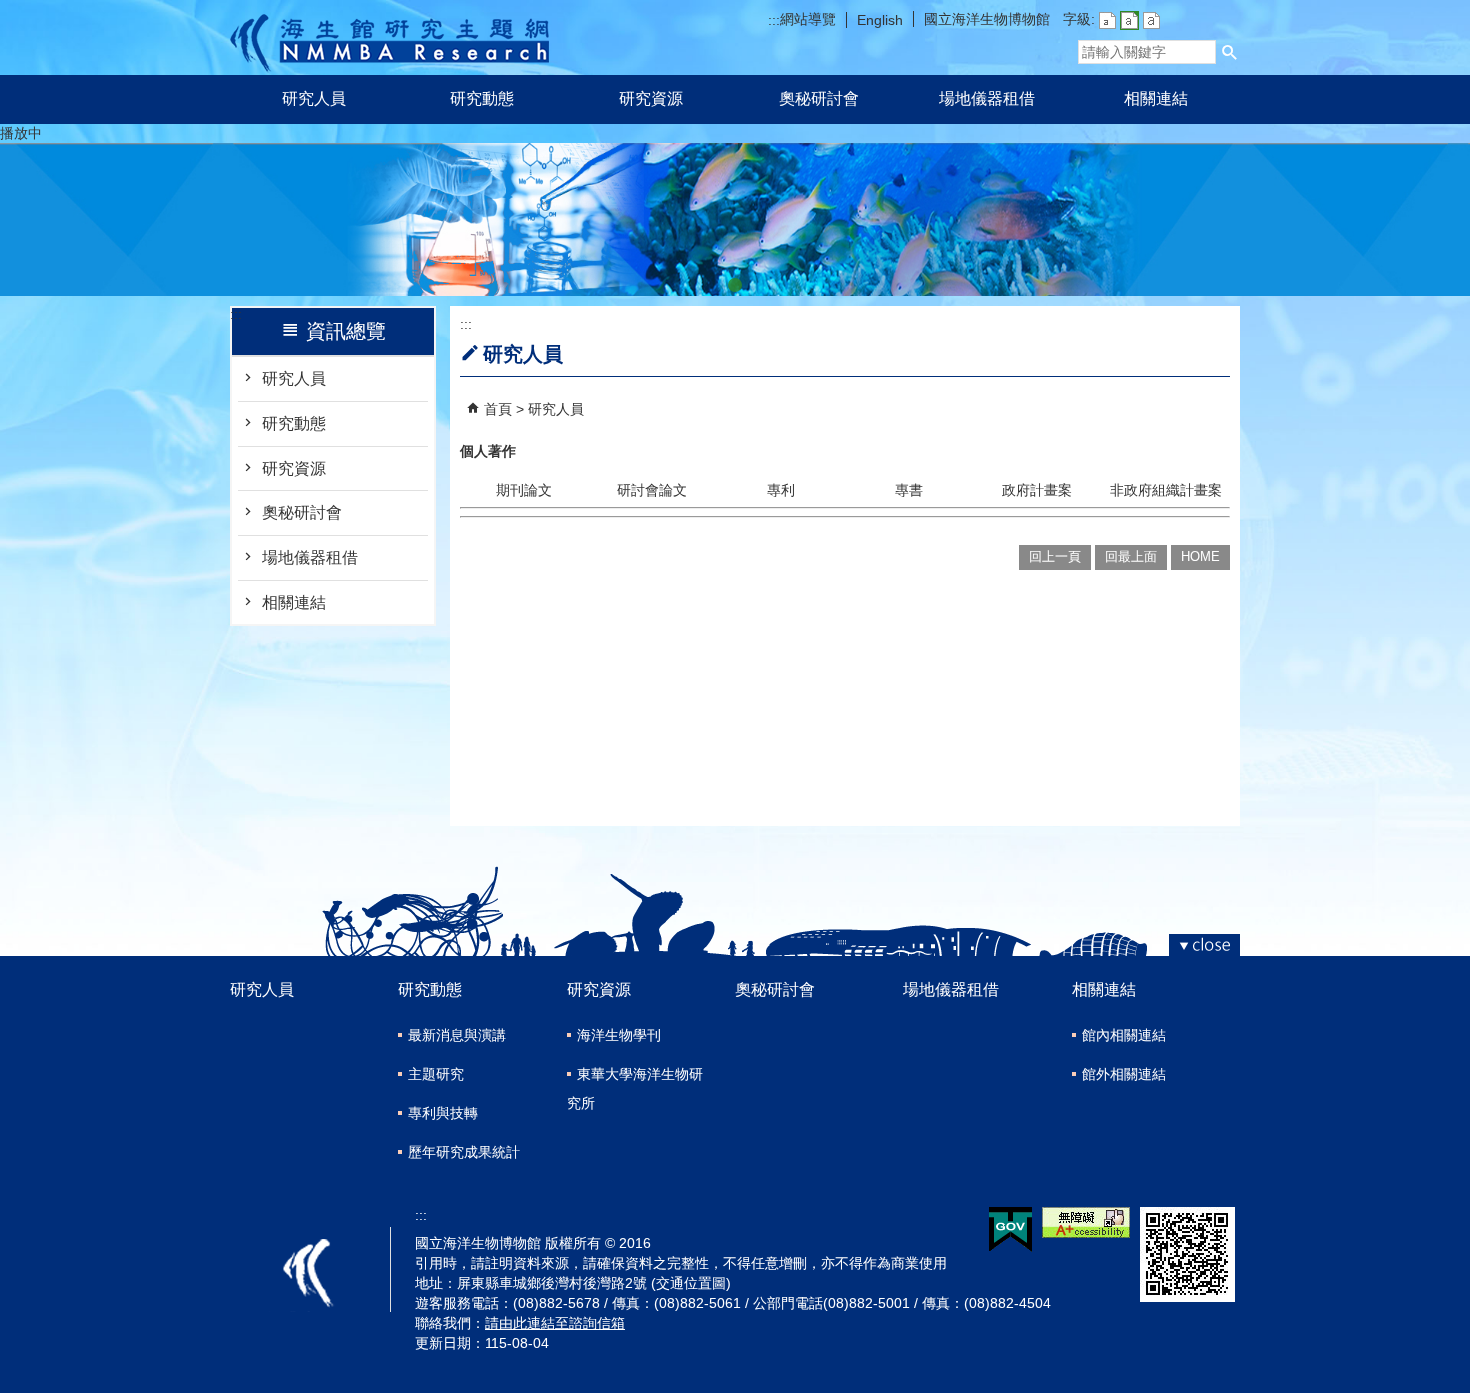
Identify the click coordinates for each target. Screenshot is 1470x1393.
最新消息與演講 (457, 1035)
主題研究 (436, 1074)
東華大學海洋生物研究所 (635, 1088)
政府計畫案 (1037, 490)
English (880, 20)
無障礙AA (1086, 1222)
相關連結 (1156, 98)
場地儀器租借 (987, 98)
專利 (781, 490)
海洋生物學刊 (619, 1035)
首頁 (498, 409)
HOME (1200, 556)
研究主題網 (389, 37)
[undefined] (735, 285)
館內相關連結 (1124, 1035)
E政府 (1010, 1229)
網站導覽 (808, 19)
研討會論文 (652, 490)
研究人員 (314, 98)
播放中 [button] (21, 133)
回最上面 (1131, 556)
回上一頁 (1055, 556)
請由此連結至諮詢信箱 (555, 1323)
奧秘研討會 (819, 98)
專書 (909, 490)
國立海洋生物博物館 (987, 19)
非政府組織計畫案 (1166, 490)
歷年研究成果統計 (464, 1152)
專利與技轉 (443, 1113)
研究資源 (651, 98)
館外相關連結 (1124, 1074)
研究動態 (482, 98)
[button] (1230, 52)
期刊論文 (524, 490)
